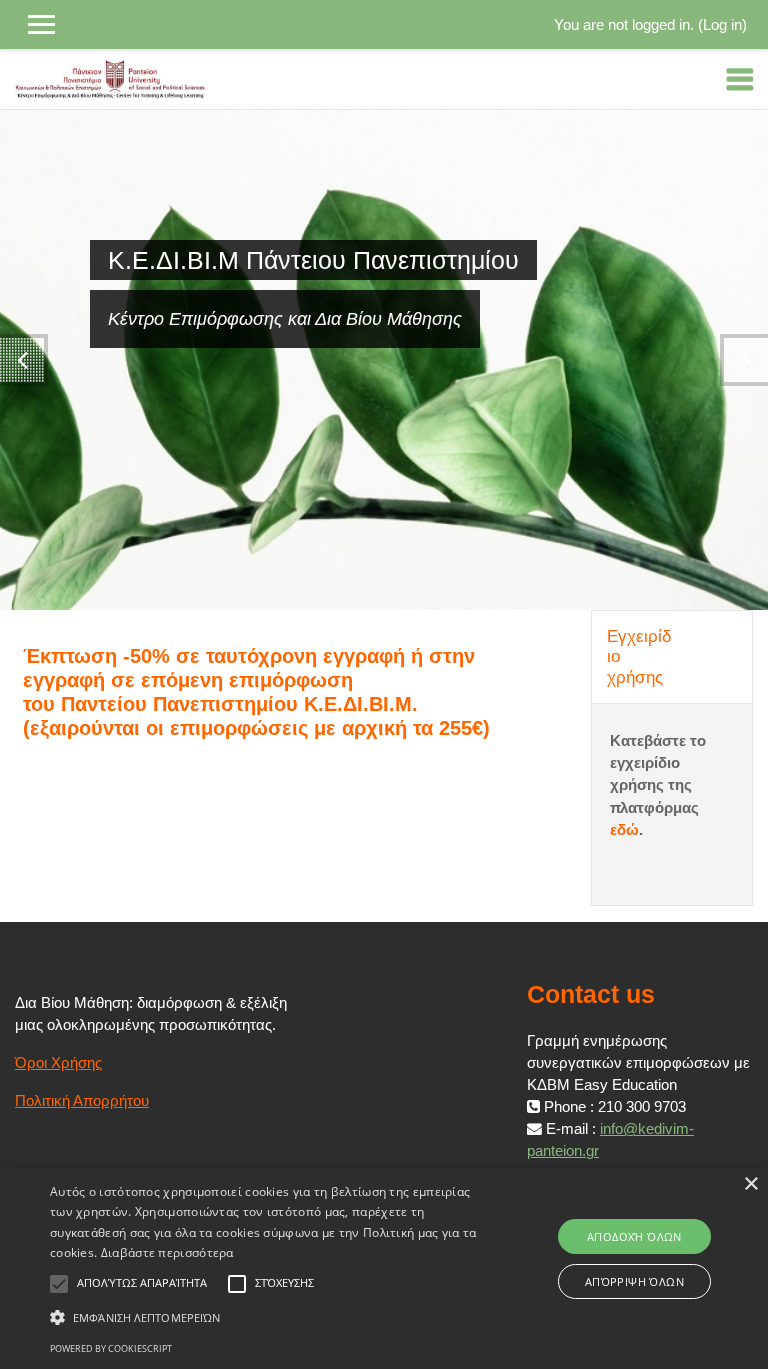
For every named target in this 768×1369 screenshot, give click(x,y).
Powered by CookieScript (111, 1348)
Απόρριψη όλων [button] (634, 1281)
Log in (722, 25)
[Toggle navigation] (740, 79)
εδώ (624, 830)
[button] (267, 1317)
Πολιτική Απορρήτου (82, 1101)
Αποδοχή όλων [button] (634, 1236)
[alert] (384, 1268)
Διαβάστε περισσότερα (167, 1252)
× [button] (750, 1184)
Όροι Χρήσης (58, 1063)
